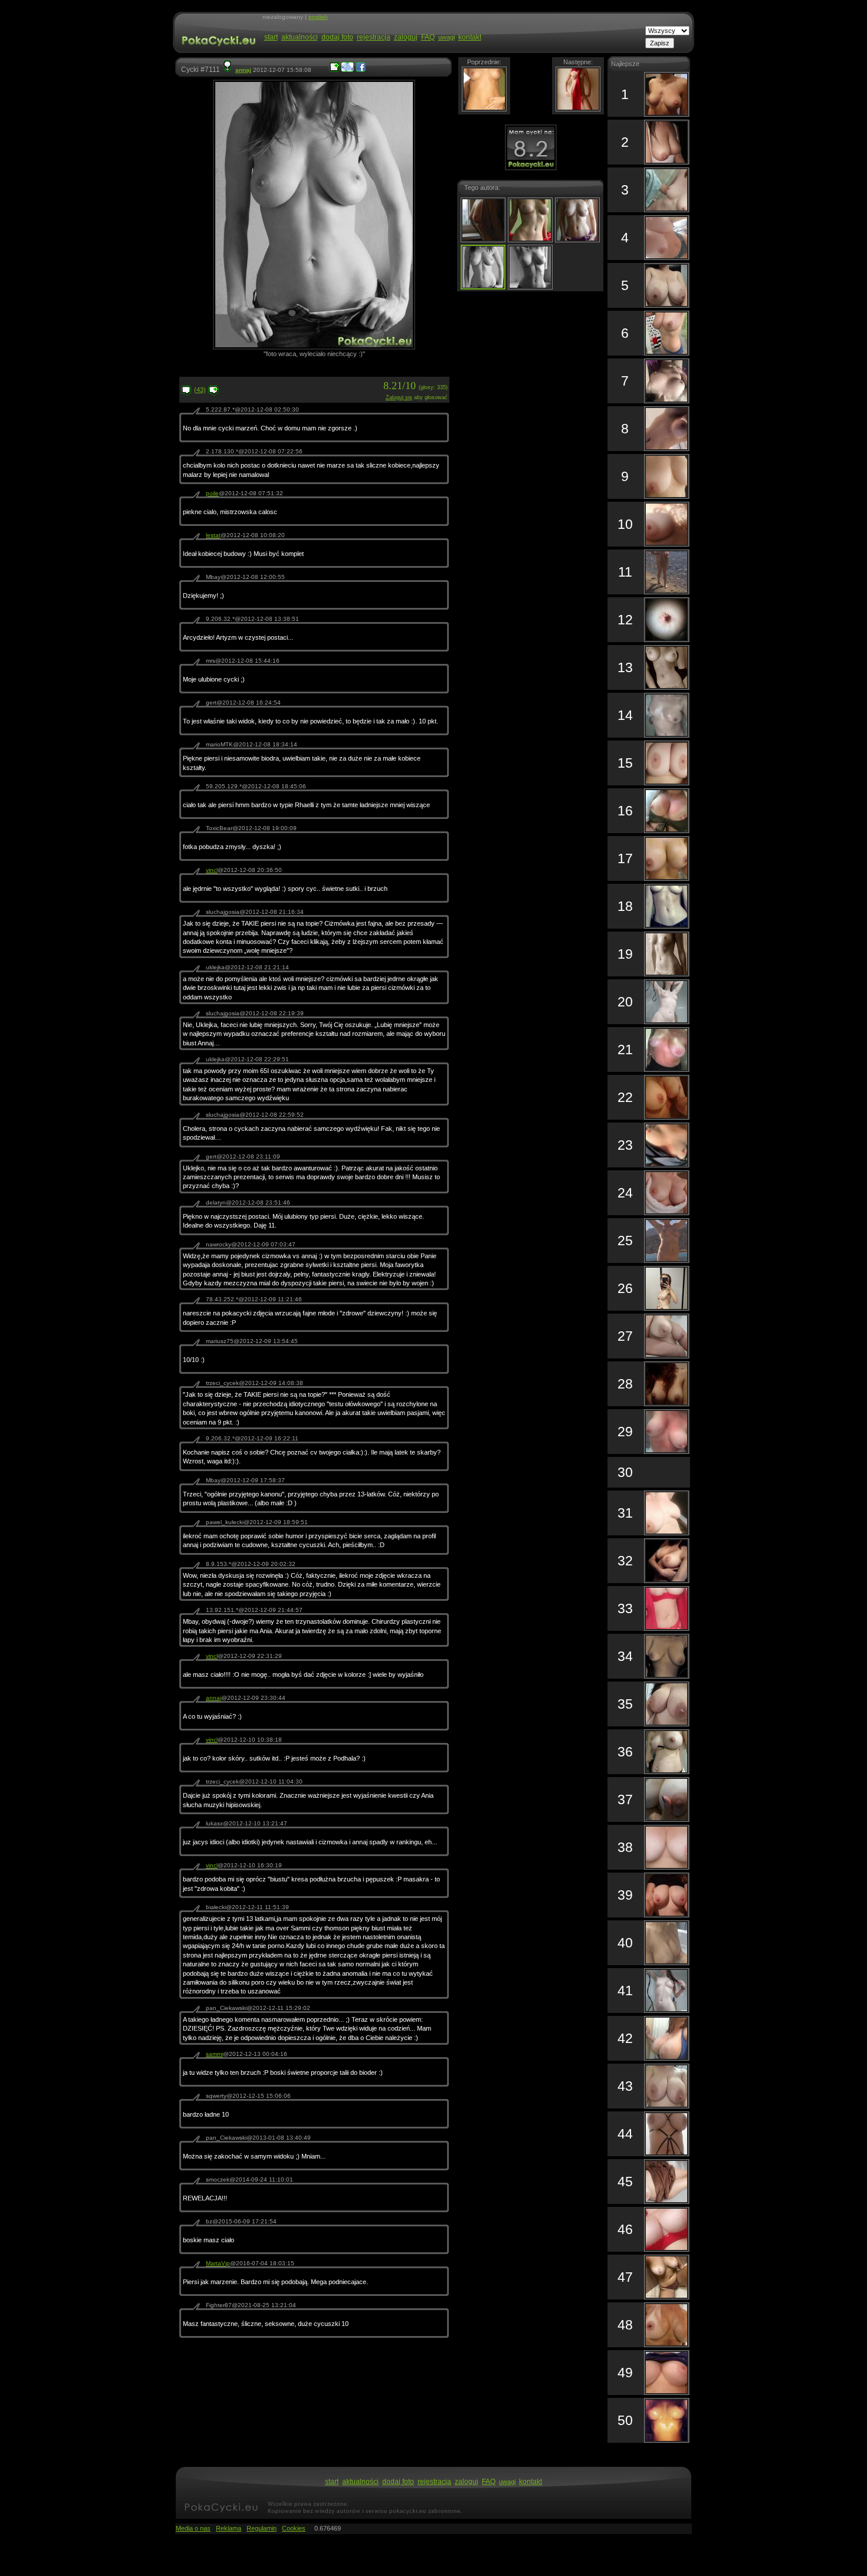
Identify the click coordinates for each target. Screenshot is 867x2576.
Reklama (229, 2528)
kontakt (470, 37)
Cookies (294, 2528)
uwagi (446, 37)
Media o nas (193, 2528)
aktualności (300, 37)
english (318, 17)
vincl (212, 870)
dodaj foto (337, 37)
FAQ (428, 37)
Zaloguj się (399, 397)
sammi (214, 2054)
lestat (213, 535)
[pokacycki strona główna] (217, 52)
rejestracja (374, 37)
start (271, 37)
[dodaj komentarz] (214, 393)
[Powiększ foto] (334, 70)
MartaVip (218, 2263)
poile (212, 493)
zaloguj (406, 37)
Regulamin (262, 2528)
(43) (200, 390)
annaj (243, 70)
